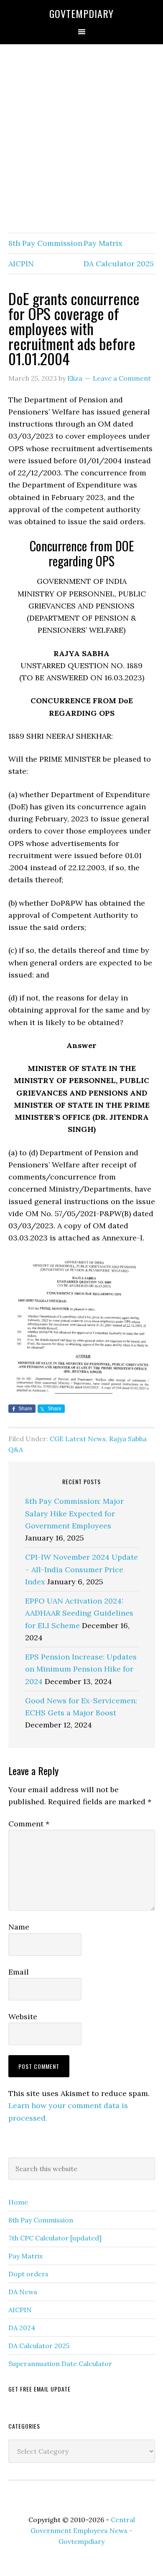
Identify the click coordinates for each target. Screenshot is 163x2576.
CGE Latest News (78, 1439)
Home (18, 2202)
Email (19, 1972)
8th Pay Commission (45, 243)
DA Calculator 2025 (119, 264)
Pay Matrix (103, 243)
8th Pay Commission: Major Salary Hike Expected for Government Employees (74, 1513)
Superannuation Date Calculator (60, 2364)
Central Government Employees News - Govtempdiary (83, 2531)
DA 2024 (22, 2328)
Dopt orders (28, 2274)
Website (23, 2017)
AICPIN (21, 264)
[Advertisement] (81, 139)
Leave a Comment (122, 378)
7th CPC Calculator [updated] (55, 2238)
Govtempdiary (81, 13)
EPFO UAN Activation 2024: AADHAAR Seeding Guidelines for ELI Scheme (79, 1613)
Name (19, 1927)
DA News (23, 2292)
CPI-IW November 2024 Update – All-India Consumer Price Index (81, 1569)
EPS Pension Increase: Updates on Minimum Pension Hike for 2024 (81, 1669)
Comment (29, 1824)
